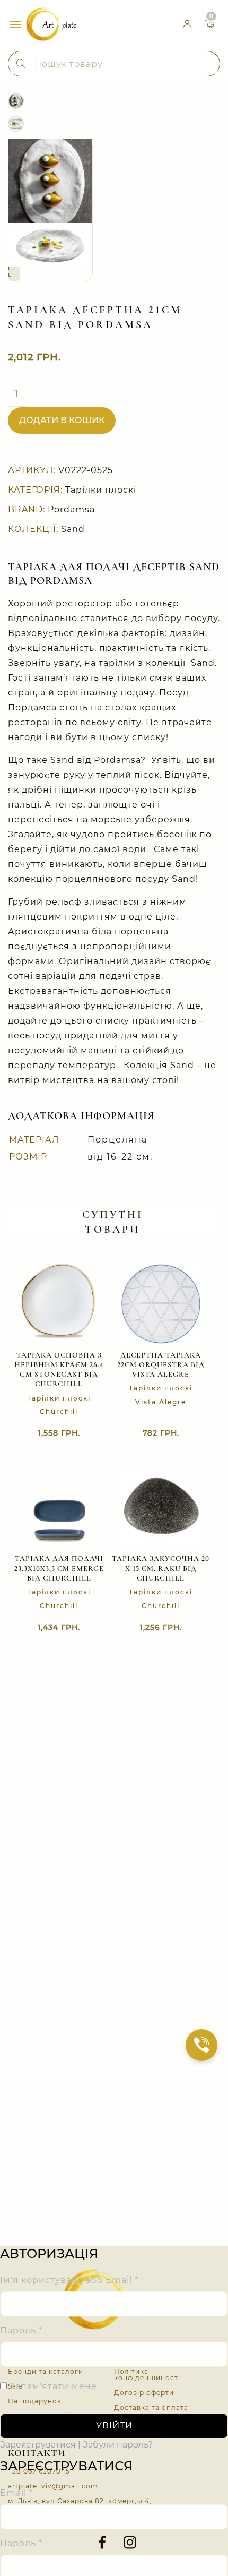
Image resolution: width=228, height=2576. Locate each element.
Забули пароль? (118, 2445)
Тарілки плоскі (101, 490)
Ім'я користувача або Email (69, 2281)
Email (16, 2493)
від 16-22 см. (120, 1157)
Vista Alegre (161, 1402)
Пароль (21, 2331)
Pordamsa (71, 509)
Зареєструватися (38, 2445)
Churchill (59, 1411)
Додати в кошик (62, 420)
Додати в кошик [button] (150, 1434)
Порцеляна (117, 1140)
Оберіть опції (150, 1628)
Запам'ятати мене (52, 2387)
